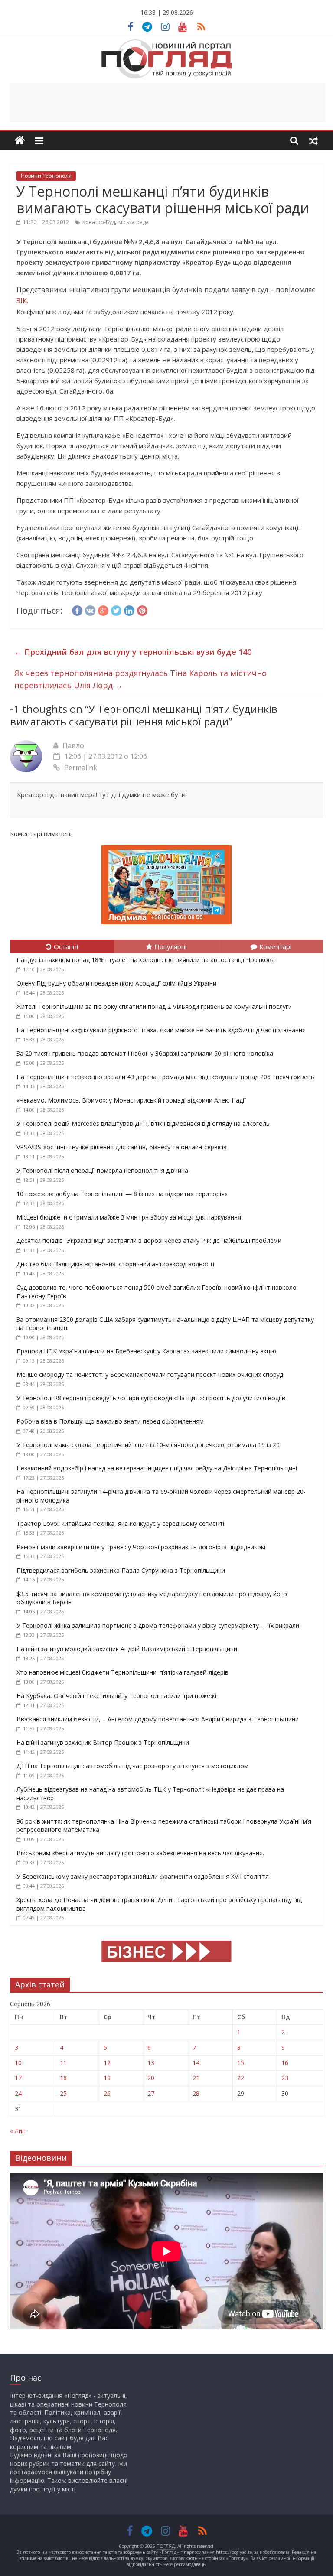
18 (63, 2078)
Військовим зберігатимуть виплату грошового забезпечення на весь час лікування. (140, 1853)
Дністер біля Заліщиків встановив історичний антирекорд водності (115, 1264)
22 (241, 2078)
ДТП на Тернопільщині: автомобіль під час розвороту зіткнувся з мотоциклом (132, 1766)
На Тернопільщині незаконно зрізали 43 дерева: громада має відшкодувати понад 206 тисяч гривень (165, 1077)
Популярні (170, 946)
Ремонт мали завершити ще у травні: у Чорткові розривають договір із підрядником (141, 1547)
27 (151, 2093)
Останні (66, 946)
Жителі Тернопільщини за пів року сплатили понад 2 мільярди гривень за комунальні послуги (154, 1007)
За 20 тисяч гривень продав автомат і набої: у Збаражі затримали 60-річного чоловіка (145, 1053)
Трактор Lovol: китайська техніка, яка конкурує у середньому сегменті (120, 1524)
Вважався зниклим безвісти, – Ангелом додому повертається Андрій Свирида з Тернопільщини (158, 1719)
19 (107, 2078)
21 (196, 2078)
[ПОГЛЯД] (20, 141)
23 (285, 2078)
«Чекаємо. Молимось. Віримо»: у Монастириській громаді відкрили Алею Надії (131, 1100)
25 (63, 2093)
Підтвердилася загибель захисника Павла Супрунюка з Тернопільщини (121, 1570)
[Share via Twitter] (116, 609)
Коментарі (275, 946)
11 (63, 2063)
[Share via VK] (90, 609)
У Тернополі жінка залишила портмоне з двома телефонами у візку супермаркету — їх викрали (158, 1625)
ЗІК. (22, 301)
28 (196, 2093)
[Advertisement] (168, 103)
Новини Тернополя (46, 176)
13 (151, 2063)
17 (18, 2078)
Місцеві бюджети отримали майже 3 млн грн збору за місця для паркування (130, 1217)
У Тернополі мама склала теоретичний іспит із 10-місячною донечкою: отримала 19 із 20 (148, 1445)
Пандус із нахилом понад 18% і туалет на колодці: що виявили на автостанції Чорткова (146, 960)
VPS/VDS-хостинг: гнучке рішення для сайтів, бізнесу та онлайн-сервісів (122, 1147)
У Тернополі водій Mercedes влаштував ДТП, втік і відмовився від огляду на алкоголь (143, 1124)
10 (18, 2063)
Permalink (81, 768)
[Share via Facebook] (77, 609)
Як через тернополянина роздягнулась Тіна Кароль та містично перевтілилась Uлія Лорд (140, 679)
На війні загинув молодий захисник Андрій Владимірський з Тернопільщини (127, 1649)
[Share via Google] (103, 609)
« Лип (18, 2131)
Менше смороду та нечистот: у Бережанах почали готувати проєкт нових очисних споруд (150, 1374)
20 (151, 2078)
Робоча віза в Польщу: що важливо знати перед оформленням (110, 1421)
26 (107, 2093)
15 (241, 2063)
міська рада (134, 222)
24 (18, 2093)
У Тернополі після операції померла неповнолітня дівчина (102, 1170)
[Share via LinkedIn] (129, 609)
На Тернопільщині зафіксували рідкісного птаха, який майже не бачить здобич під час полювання (161, 1030)
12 (107, 2063)
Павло (73, 745)
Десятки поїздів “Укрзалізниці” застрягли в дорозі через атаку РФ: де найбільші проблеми (149, 1241)
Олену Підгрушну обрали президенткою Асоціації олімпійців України (116, 983)
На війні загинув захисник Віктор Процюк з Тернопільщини (103, 1742)
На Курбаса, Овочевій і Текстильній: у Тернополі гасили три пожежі (116, 1696)
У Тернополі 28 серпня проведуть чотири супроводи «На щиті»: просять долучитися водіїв (151, 1398)
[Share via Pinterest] (142, 609)
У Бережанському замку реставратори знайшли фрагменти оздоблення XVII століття (143, 1876)
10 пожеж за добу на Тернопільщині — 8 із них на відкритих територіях (122, 1194)
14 (196, 2063)
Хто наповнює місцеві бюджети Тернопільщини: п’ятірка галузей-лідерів (122, 1672)
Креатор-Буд (99, 222)
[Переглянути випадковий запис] (313, 140)
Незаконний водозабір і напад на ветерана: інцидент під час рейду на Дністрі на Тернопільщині (157, 1468)
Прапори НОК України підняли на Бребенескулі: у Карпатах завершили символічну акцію (146, 1351)
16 (285, 2063)
